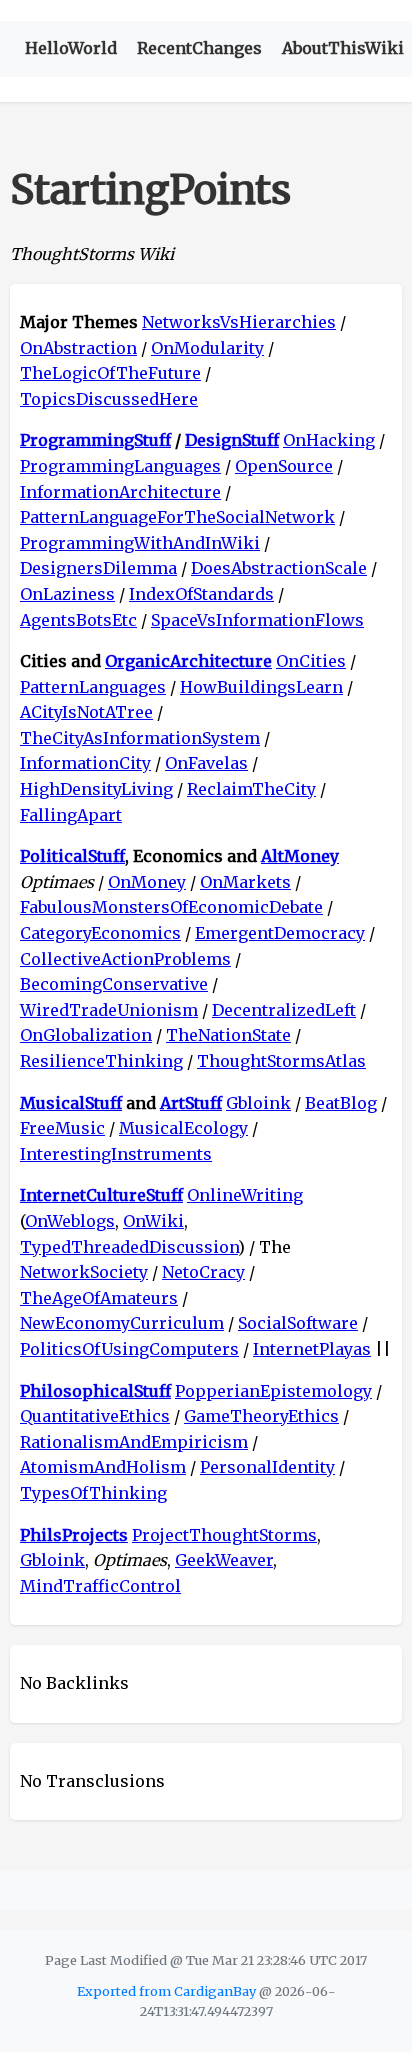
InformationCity (85, 763)
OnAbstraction (78, 348)
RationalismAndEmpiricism (134, 1442)
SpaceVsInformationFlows (257, 620)
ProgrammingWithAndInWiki (140, 543)
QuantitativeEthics (95, 1416)
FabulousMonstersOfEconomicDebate (171, 907)
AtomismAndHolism (103, 1467)
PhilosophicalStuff (95, 1391)
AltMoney (300, 856)
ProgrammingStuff (95, 440)
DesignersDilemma (98, 568)
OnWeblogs (70, 1221)
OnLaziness (67, 594)
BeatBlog (341, 1103)
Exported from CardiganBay (166, 1991)
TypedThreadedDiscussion (129, 1247)
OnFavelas (206, 763)
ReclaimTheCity (251, 789)
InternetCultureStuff (101, 1195)
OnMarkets (245, 882)
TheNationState (228, 1035)
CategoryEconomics (100, 933)
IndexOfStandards (201, 594)
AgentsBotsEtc (78, 620)
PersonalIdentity (267, 1467)
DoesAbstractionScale (279, 568)
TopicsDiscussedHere (109, 399)
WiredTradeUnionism (109, 1010)
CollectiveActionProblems (125, 959)
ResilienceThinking (101, 1061)
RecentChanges (199, 48)
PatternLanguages (93, 687)
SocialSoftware (298, 1323)
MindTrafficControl (100, 1586)
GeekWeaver (224, 1560)
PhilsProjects (74, 1535)
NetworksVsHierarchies (239, 322)
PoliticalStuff (72, 856)
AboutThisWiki (343, 48)
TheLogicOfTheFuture (110, 373)
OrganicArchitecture (188, 661)
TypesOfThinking (93, 1493)
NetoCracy (203, 1272)
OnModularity (207, 348)
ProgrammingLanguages (120, 466)
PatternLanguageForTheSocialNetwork (177, 517)
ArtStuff (191, 1103)
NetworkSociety (84, 1272)
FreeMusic (62, 1128)
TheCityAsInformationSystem (140, 738)
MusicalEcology (183, 1128)
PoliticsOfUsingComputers (129, 1349)
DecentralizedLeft (284, 1010)
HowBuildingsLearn (261, 687)
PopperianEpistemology (273, 1391)
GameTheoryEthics (261, 1416)
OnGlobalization (86, 1035)
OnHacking (329, 440)
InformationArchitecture (120, 492)
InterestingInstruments (116, 1154)
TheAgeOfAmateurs (99, 1298)
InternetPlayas (312, 1349)
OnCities (311, 661)
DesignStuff (232, 440)
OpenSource (284, 466)
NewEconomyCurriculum (122, 1323)
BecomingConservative (114, 984)
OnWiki (153, 1221)
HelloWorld (71, 48)
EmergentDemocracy (280, 933)
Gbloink (258, 1103)
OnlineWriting (245, 1195)
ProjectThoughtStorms (224, 1535)
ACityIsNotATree (86, 712)
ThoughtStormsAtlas (281, 1061)
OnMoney (147, 882)
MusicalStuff (71, 1103)
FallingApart (71, 815)
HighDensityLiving (96, 789)
